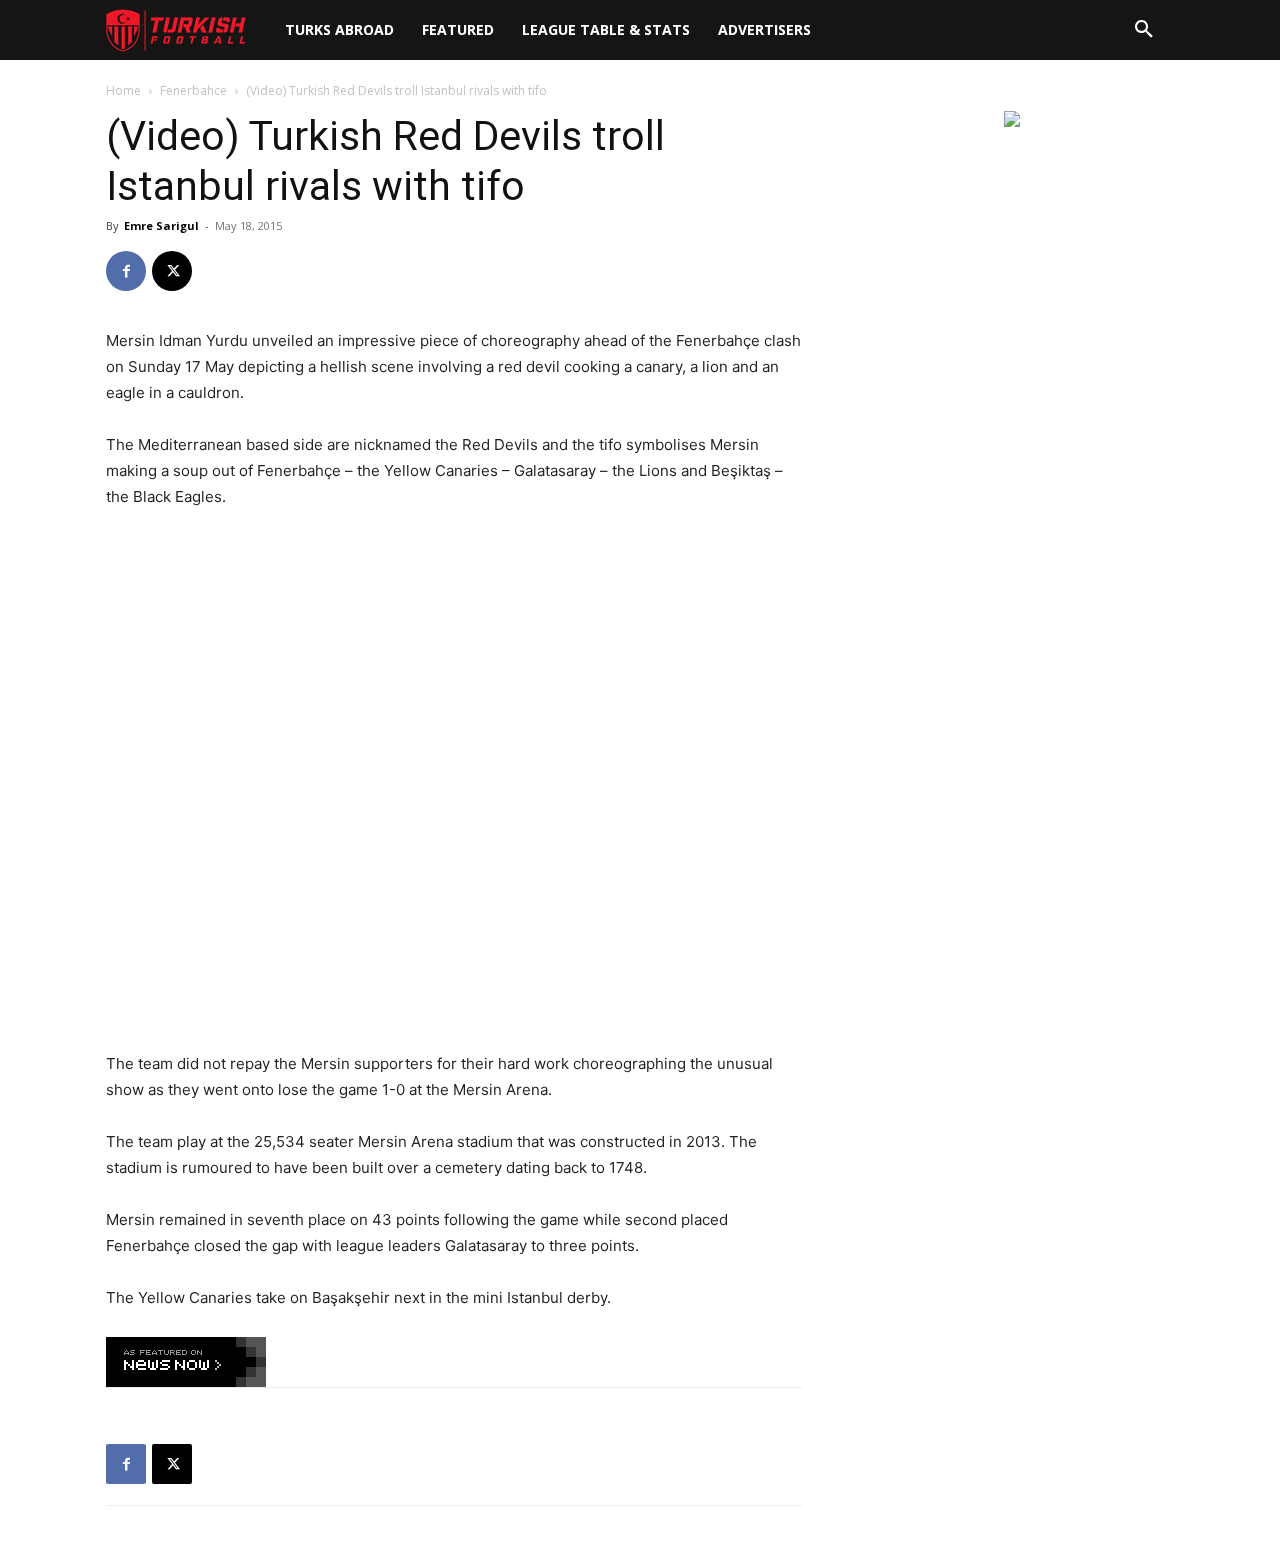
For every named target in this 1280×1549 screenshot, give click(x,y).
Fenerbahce (193, 90)
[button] (1144, 30)
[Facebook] (126, 271)
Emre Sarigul (161, 225)
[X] (172, 271)
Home (123, 90)
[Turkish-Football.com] (176, 30)
